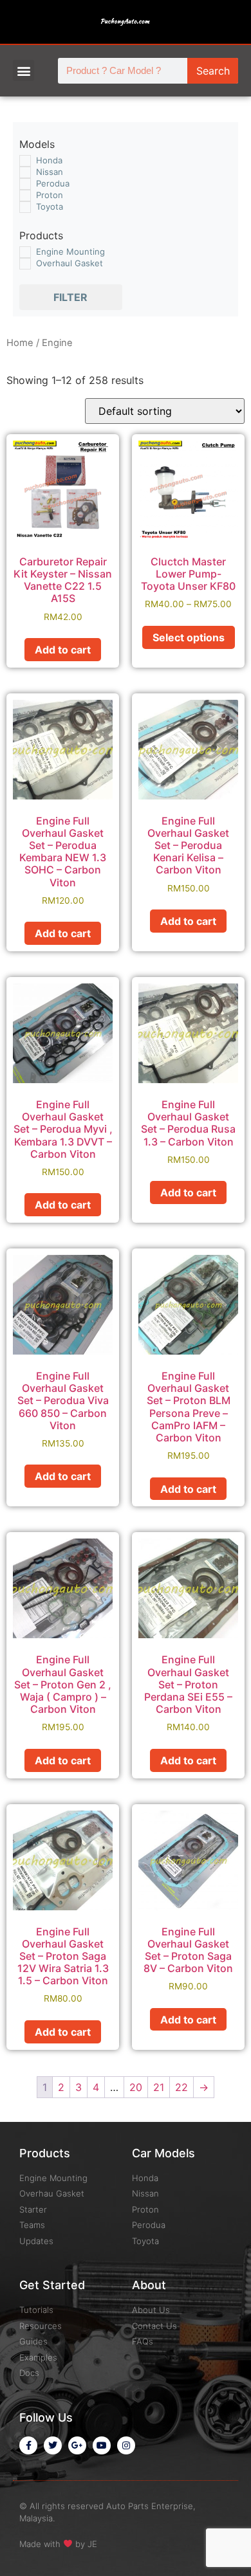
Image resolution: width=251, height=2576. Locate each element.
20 (136, 2087)
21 (159, 2087)
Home (20, 343)
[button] (23, 70)
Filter (70, 297)
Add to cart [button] (63, 650)
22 (181, 2087)
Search (213, 71)
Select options (189, 637)
